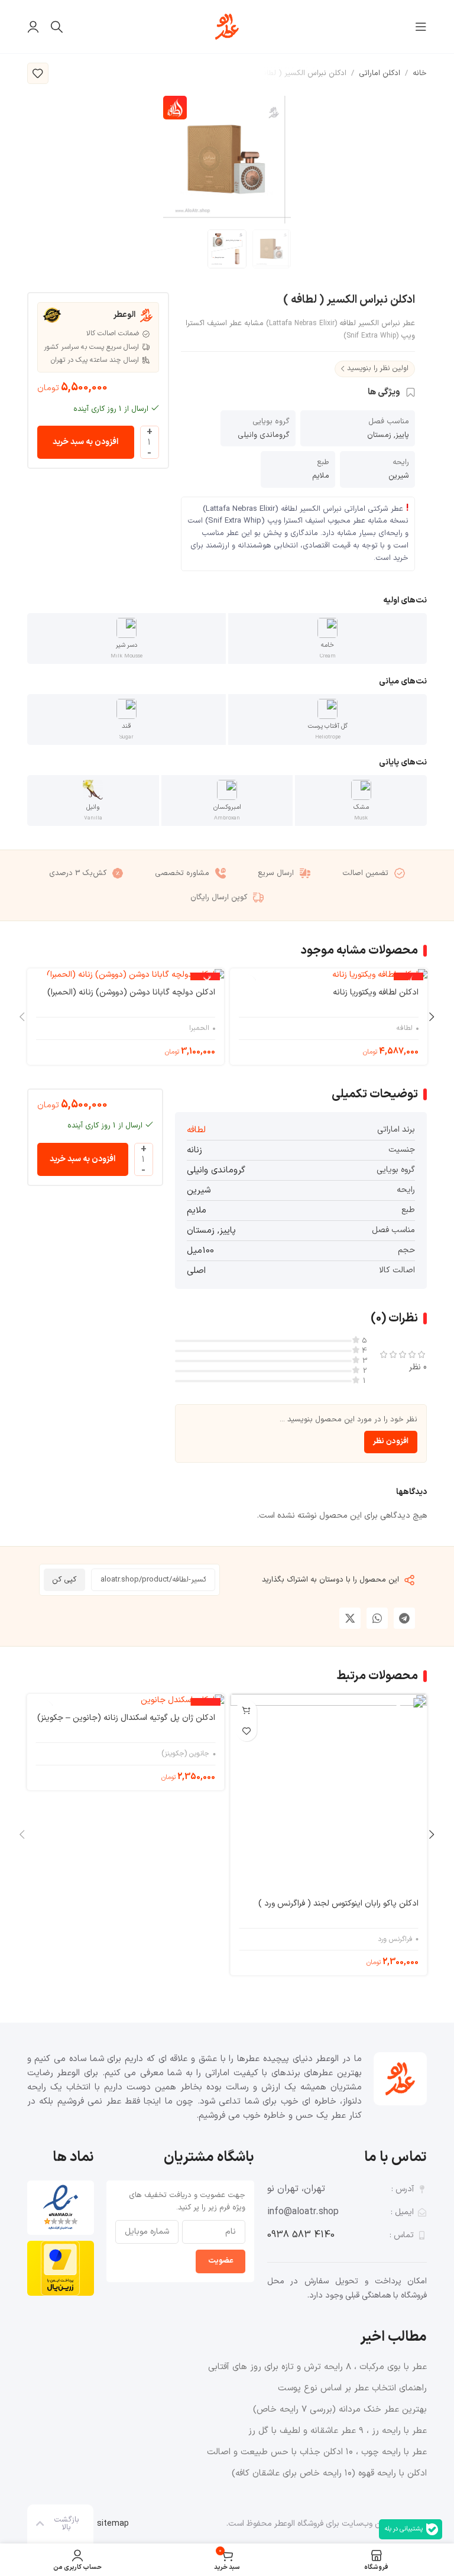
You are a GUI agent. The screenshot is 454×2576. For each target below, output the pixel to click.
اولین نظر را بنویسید (378, 368)
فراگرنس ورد (395, 1940)
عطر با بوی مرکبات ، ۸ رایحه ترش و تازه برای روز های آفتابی (317, 2367)
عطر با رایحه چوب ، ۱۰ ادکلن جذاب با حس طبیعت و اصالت (317, 2452)
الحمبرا (199, 1028)
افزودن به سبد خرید (85, 442)
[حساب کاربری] (33, 27)
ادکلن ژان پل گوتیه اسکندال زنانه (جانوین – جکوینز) (126, 1718)
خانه (420, 73)
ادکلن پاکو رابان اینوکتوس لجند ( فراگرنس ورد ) (338, 1903)
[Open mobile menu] (421, 27)
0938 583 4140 (301, 2235)
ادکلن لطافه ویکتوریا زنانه (375, 992)
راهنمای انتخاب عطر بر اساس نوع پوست (352, 2388)
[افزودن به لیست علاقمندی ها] (38, 73)
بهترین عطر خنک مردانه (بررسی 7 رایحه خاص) (340, 2410)
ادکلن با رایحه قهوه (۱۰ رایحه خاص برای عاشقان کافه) (329, 2473)
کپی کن (64, 1580)
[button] (404, 1618)
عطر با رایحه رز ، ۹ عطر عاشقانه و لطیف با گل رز (338, 2431)
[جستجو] (57, 27)
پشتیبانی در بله (404, 2529)
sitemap (113, 2524)
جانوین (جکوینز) (185, 1754)
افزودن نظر (391, 1441)
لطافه (405, 1028)
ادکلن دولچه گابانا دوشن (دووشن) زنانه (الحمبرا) (131, 992)
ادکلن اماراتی (380, 73)
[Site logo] (227, 26)
